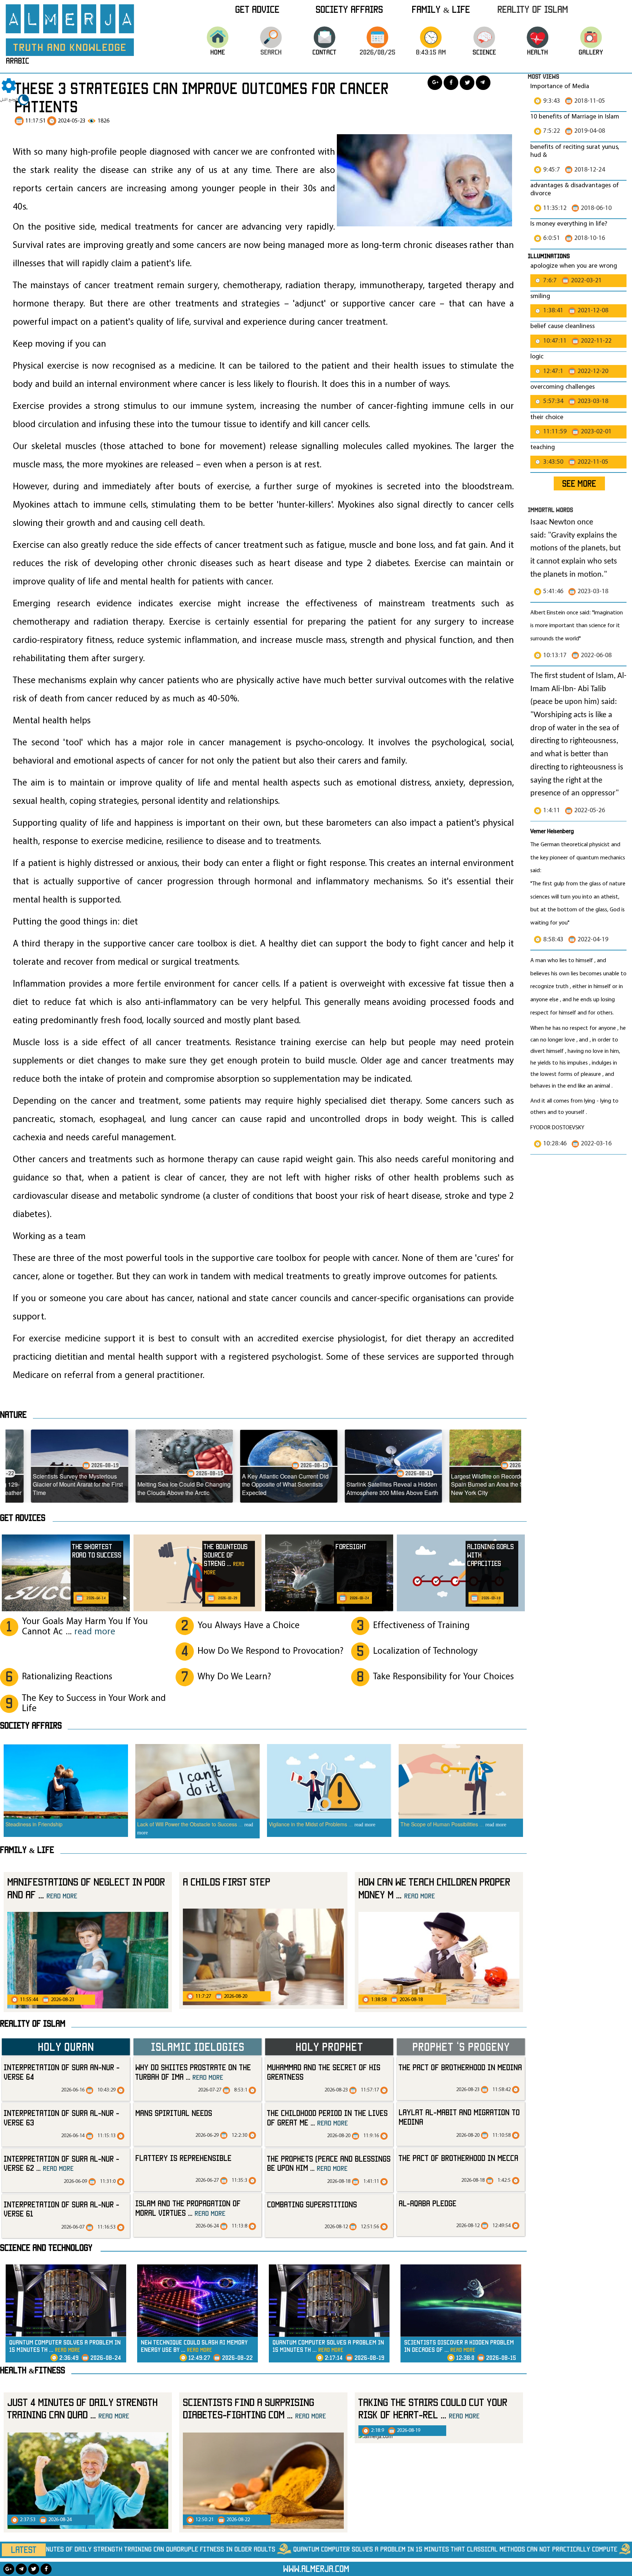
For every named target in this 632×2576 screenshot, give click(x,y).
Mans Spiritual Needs (174, 2113)
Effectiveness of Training (421, 1626)
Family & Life (441, 9)
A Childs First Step (227, 1882)
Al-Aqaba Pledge (428, 2203)
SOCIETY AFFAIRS (31, 1725)
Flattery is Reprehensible (183, 2158)
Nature (13, 1415)
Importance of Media (560, 86)
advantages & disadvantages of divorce (575, 190)
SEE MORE (579, 483)
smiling (540, 296)
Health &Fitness (33, 2370)
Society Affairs (349, 9)
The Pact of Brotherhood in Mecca (458, 2158)
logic (537, 357)
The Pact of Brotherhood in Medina (460, 2067)
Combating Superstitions (312, 2204)
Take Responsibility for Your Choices (443, 1677)
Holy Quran (66, 2046)
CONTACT (324, 52)
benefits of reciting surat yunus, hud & (575, 151)
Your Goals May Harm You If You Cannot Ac (85, 1627)
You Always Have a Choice (249, 1626)
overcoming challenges (563, 387)
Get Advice (257, 9)
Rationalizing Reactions (67, 1677)
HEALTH (537, 52)
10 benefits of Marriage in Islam (575, 117)
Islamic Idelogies (197, 2046)
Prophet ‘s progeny (461, 2046)
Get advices (23, 1518)
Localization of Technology (425, 1651)
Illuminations (549, 256)
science (484, 52)
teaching (543, 447)
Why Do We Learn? (234, 1677)
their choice (547, 417)
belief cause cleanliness (563, 326)
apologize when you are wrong (574, 266)
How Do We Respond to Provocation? (270, 1651)
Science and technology (46, 2248)
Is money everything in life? (569, 224)
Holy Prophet (329, 2046)
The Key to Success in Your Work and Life (94, 1704)
